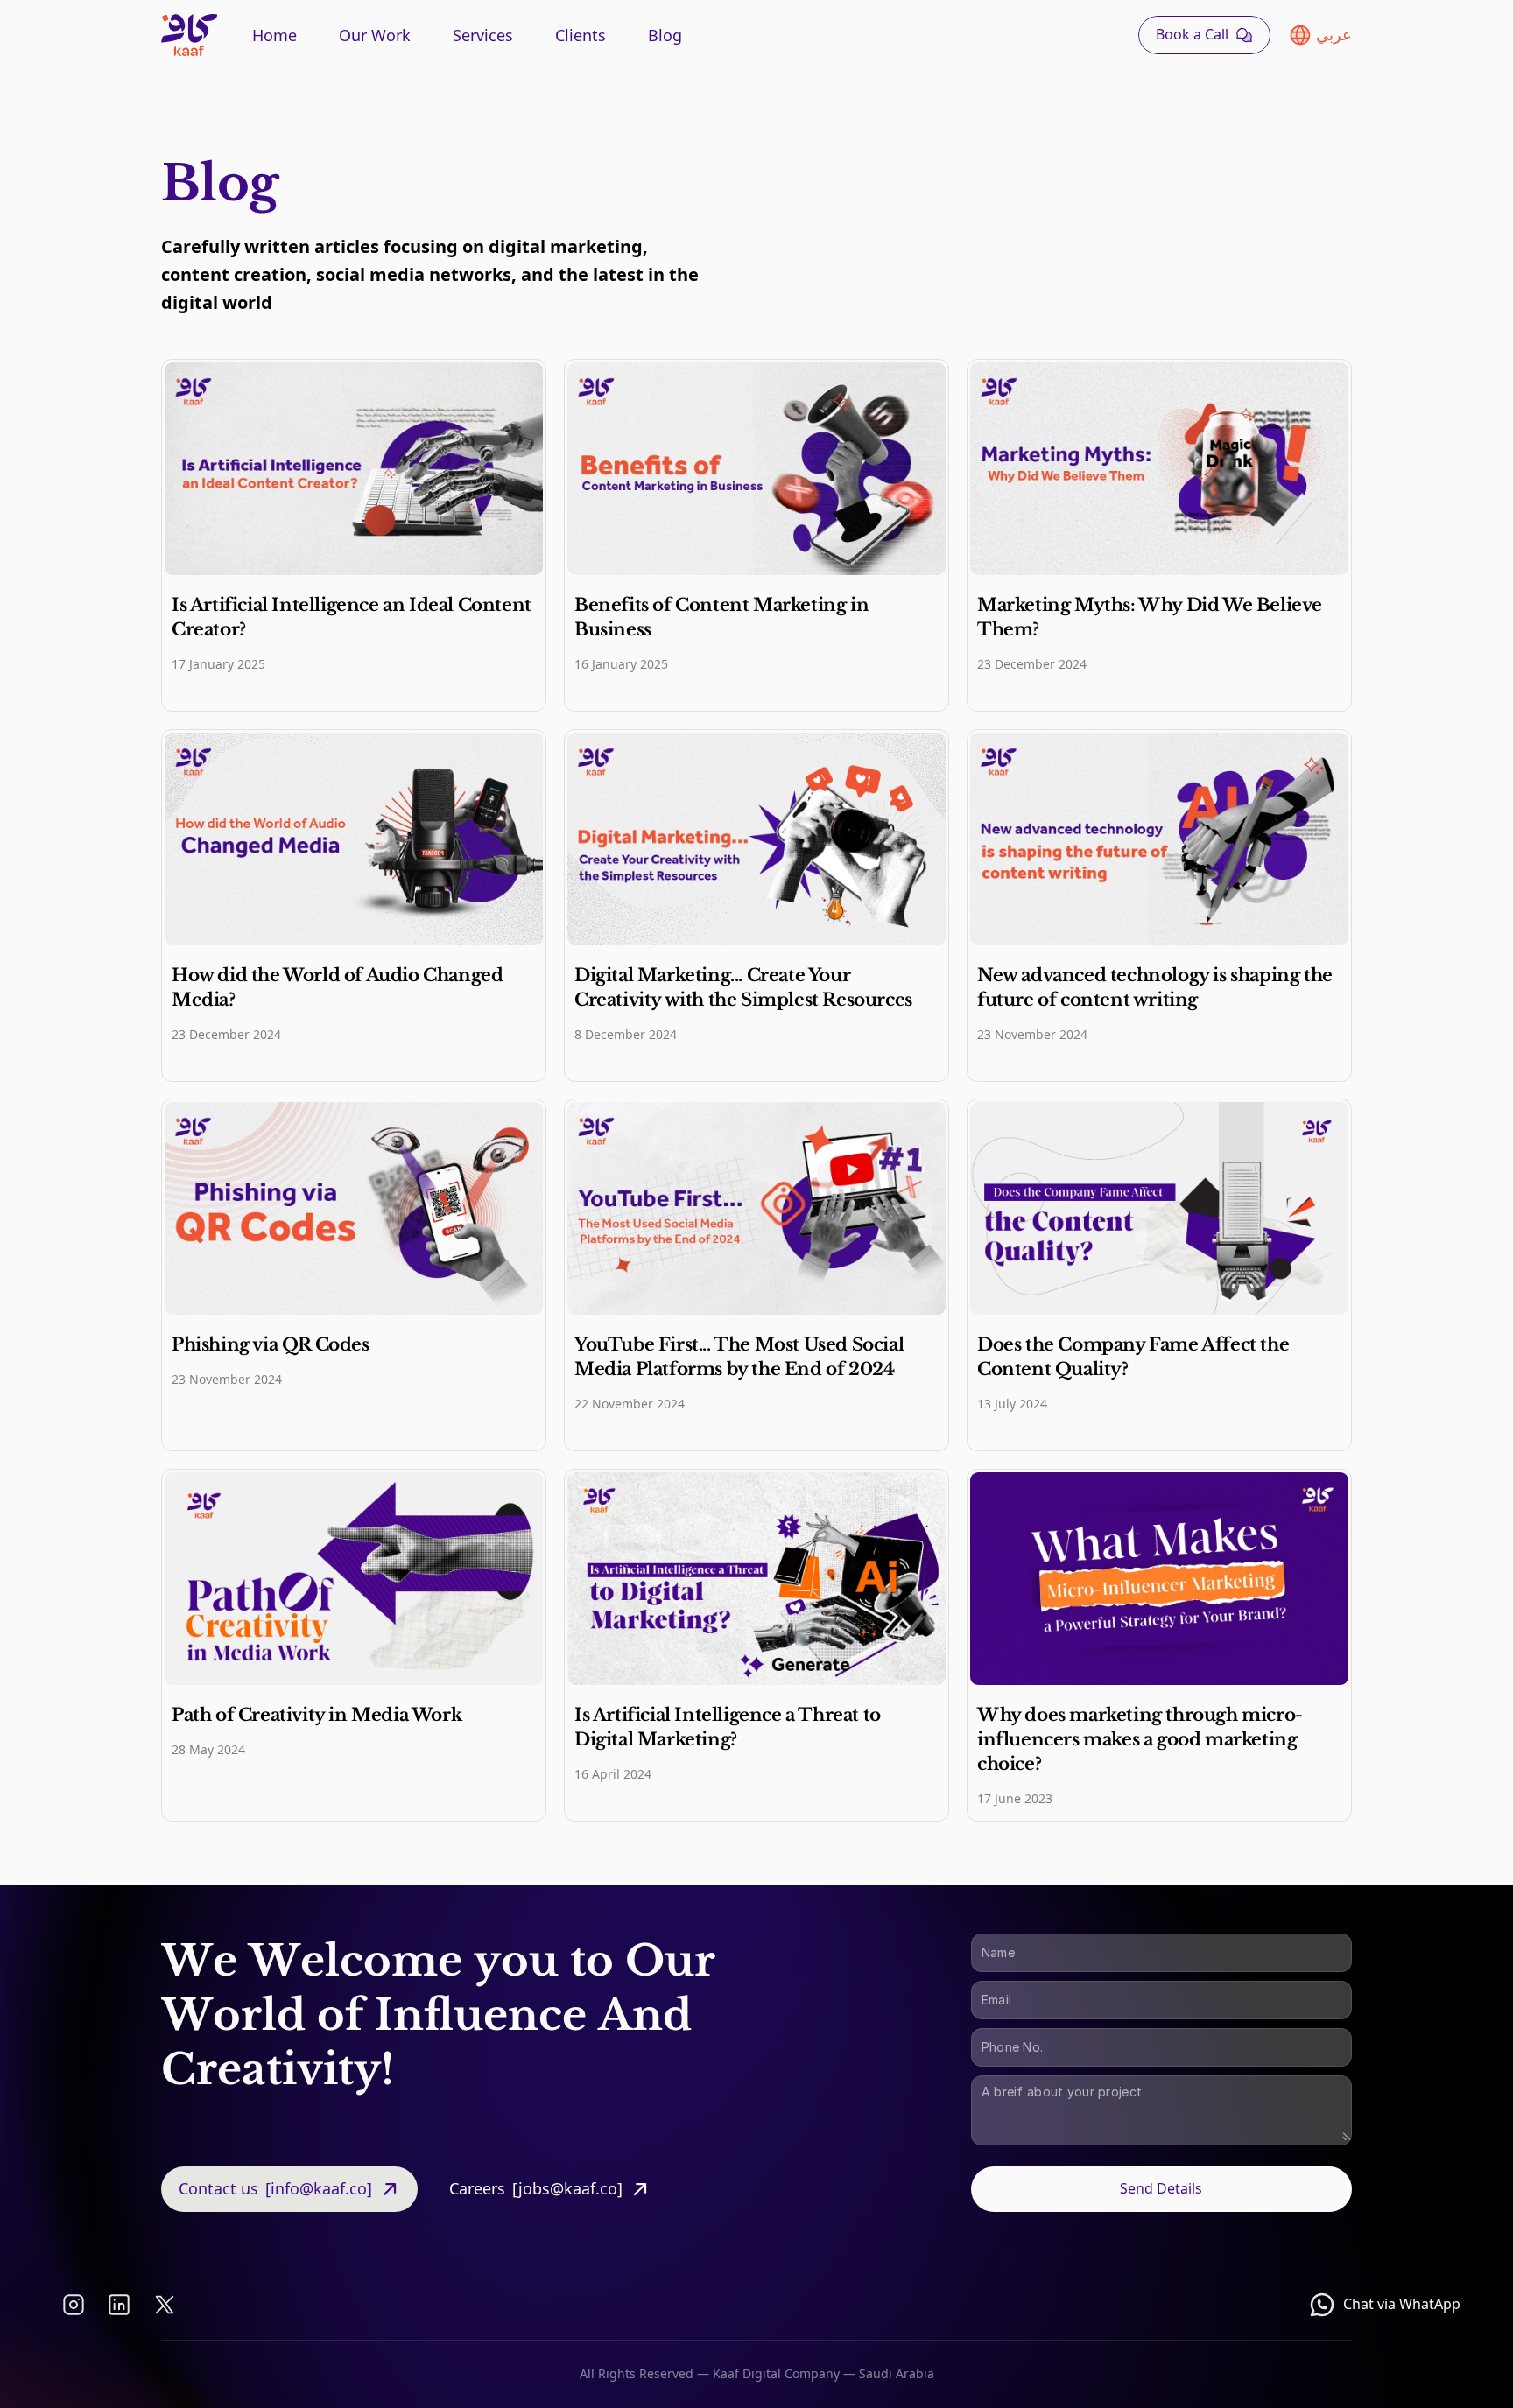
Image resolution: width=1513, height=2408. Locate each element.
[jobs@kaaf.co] (567, 2188)
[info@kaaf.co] (319, 2188)
